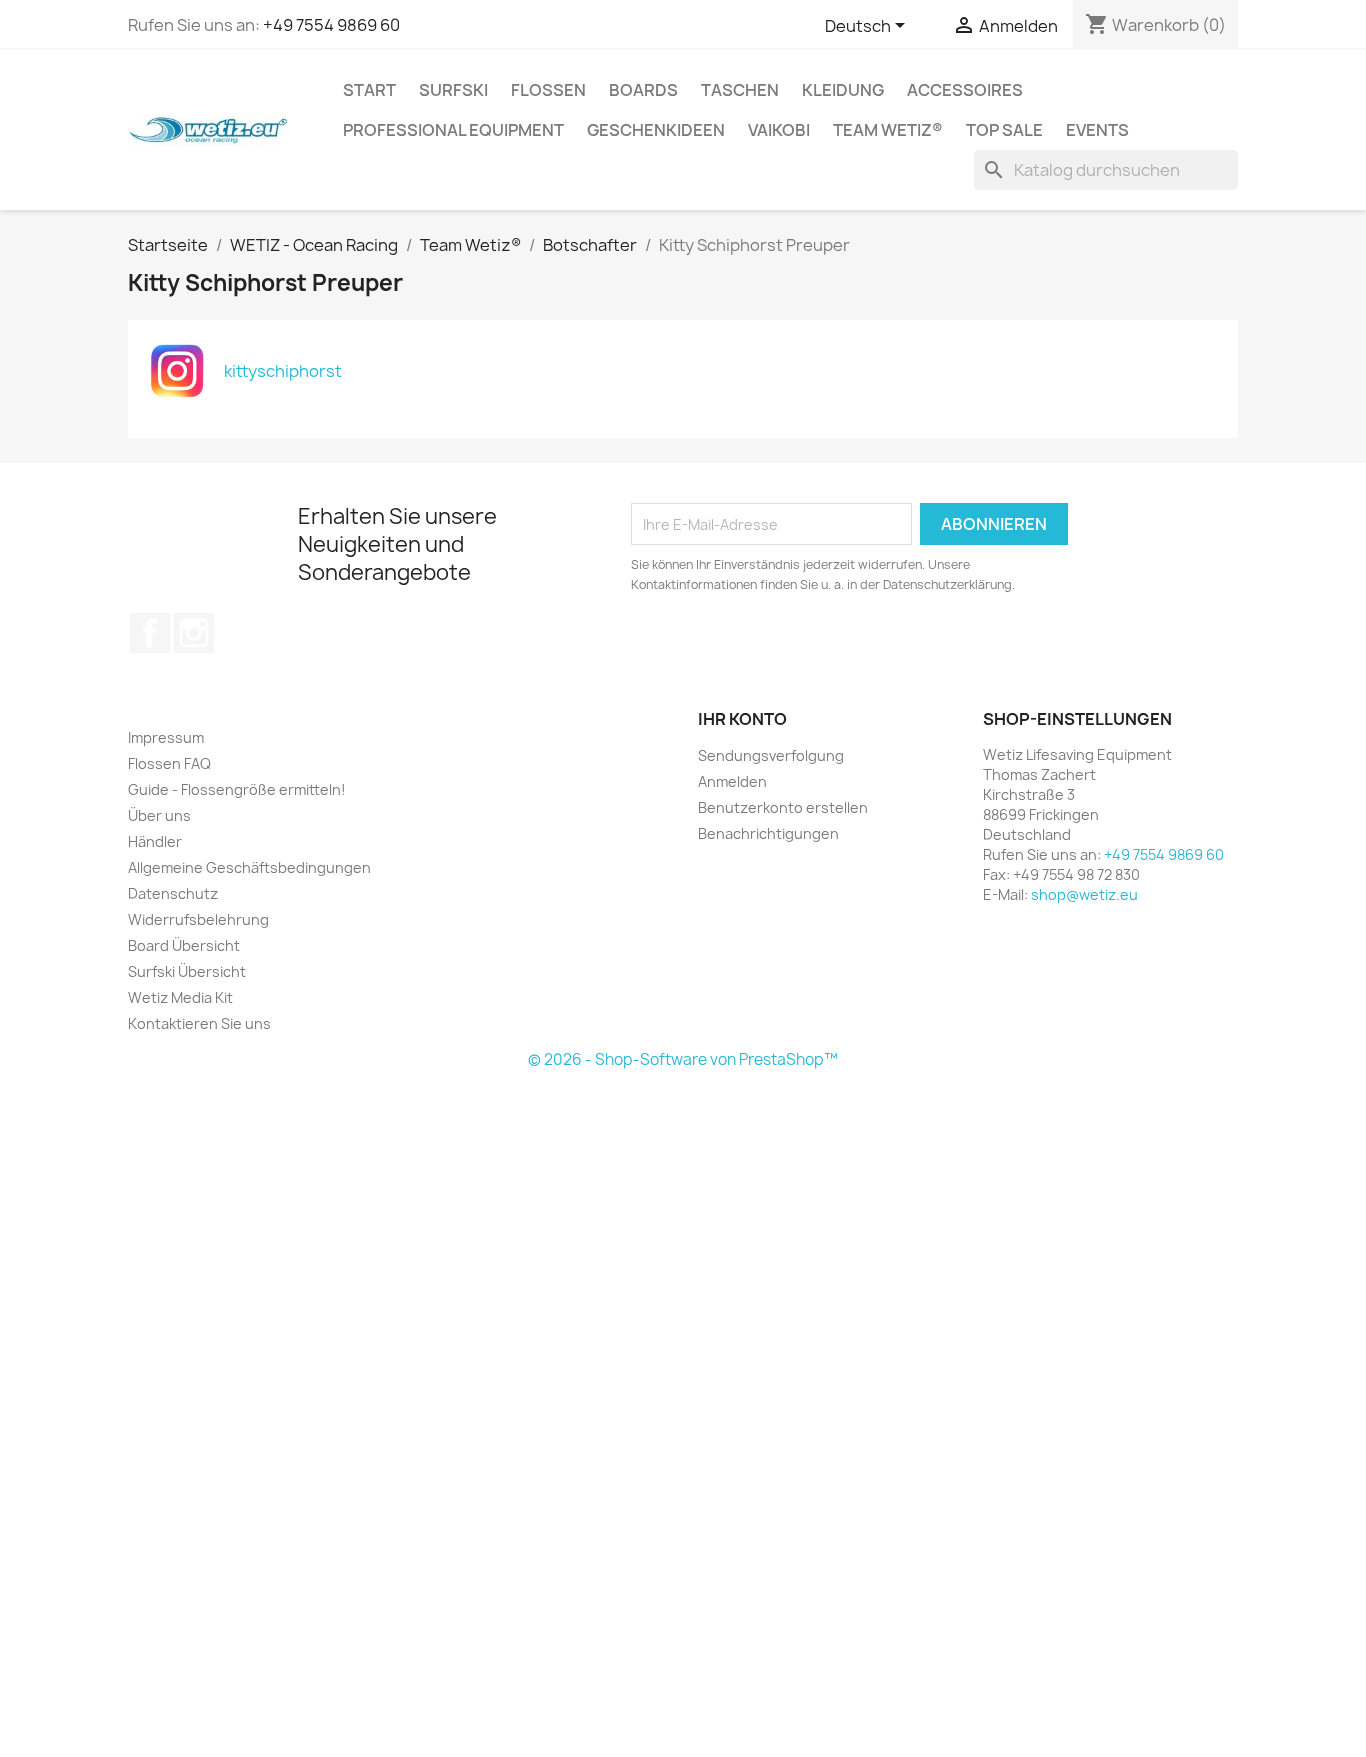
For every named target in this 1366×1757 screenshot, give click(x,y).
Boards (643, 90)
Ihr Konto (742, 719)
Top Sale (1004, 130)
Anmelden (732, 781)
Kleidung (843, 90)
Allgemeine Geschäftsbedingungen (249, 867)
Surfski (453, 90)
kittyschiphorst (283, 371)
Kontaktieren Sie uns (199, 1023)
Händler (155, 841)
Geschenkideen (656, 130)
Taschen (740, 90)
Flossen (548, 90)
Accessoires (965, 90)
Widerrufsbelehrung (198, 919)
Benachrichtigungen (768, 833)
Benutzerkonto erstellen (783, 807)
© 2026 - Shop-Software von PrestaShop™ (683, 1059)
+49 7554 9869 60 (331, 25)
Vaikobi (779, 130)
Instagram (194, 633)
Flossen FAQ (169, 763)
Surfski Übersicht (187, 971)
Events (1097, 130)
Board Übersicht (184, 945)
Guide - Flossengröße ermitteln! (237, 789)
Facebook (150, 633)
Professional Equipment (453, 130)
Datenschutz (173, 893)
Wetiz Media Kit (180, 997)
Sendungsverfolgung (771, 755)
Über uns (159, 815)
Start (369, 90)
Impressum (166, 737)
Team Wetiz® (888, 130)
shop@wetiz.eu (1084, 894)
